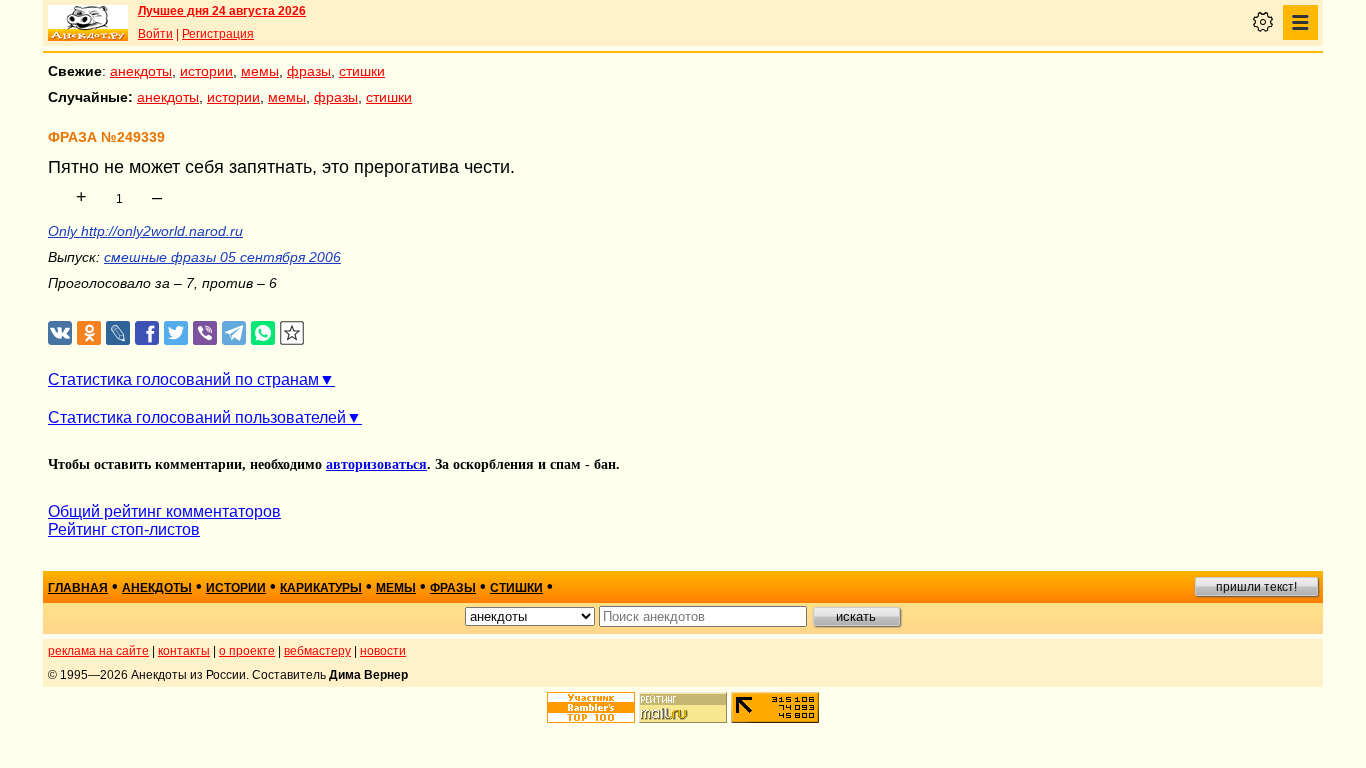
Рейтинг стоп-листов (124, 529)
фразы (309, 71)
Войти (155, 34)
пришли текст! (1256, 587)
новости (383, 651)
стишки (362, 71)
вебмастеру (317, 651)
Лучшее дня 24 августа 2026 (222, 11)
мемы (260, 71)
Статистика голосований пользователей (197, 417)
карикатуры (321, 588)
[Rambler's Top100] (591, 707)
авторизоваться (376, 464)
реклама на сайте (98, 651)
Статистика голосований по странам (183, 379)
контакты (184, 651)
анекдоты (141, 71)
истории (206, 71)
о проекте (247, 651)
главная (78, 588)
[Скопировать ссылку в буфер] (292, 333)
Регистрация (218, 34)
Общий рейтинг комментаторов (164, 511)
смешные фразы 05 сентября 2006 (222, 257)
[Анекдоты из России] (88, 23)
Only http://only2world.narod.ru (145, 231)
